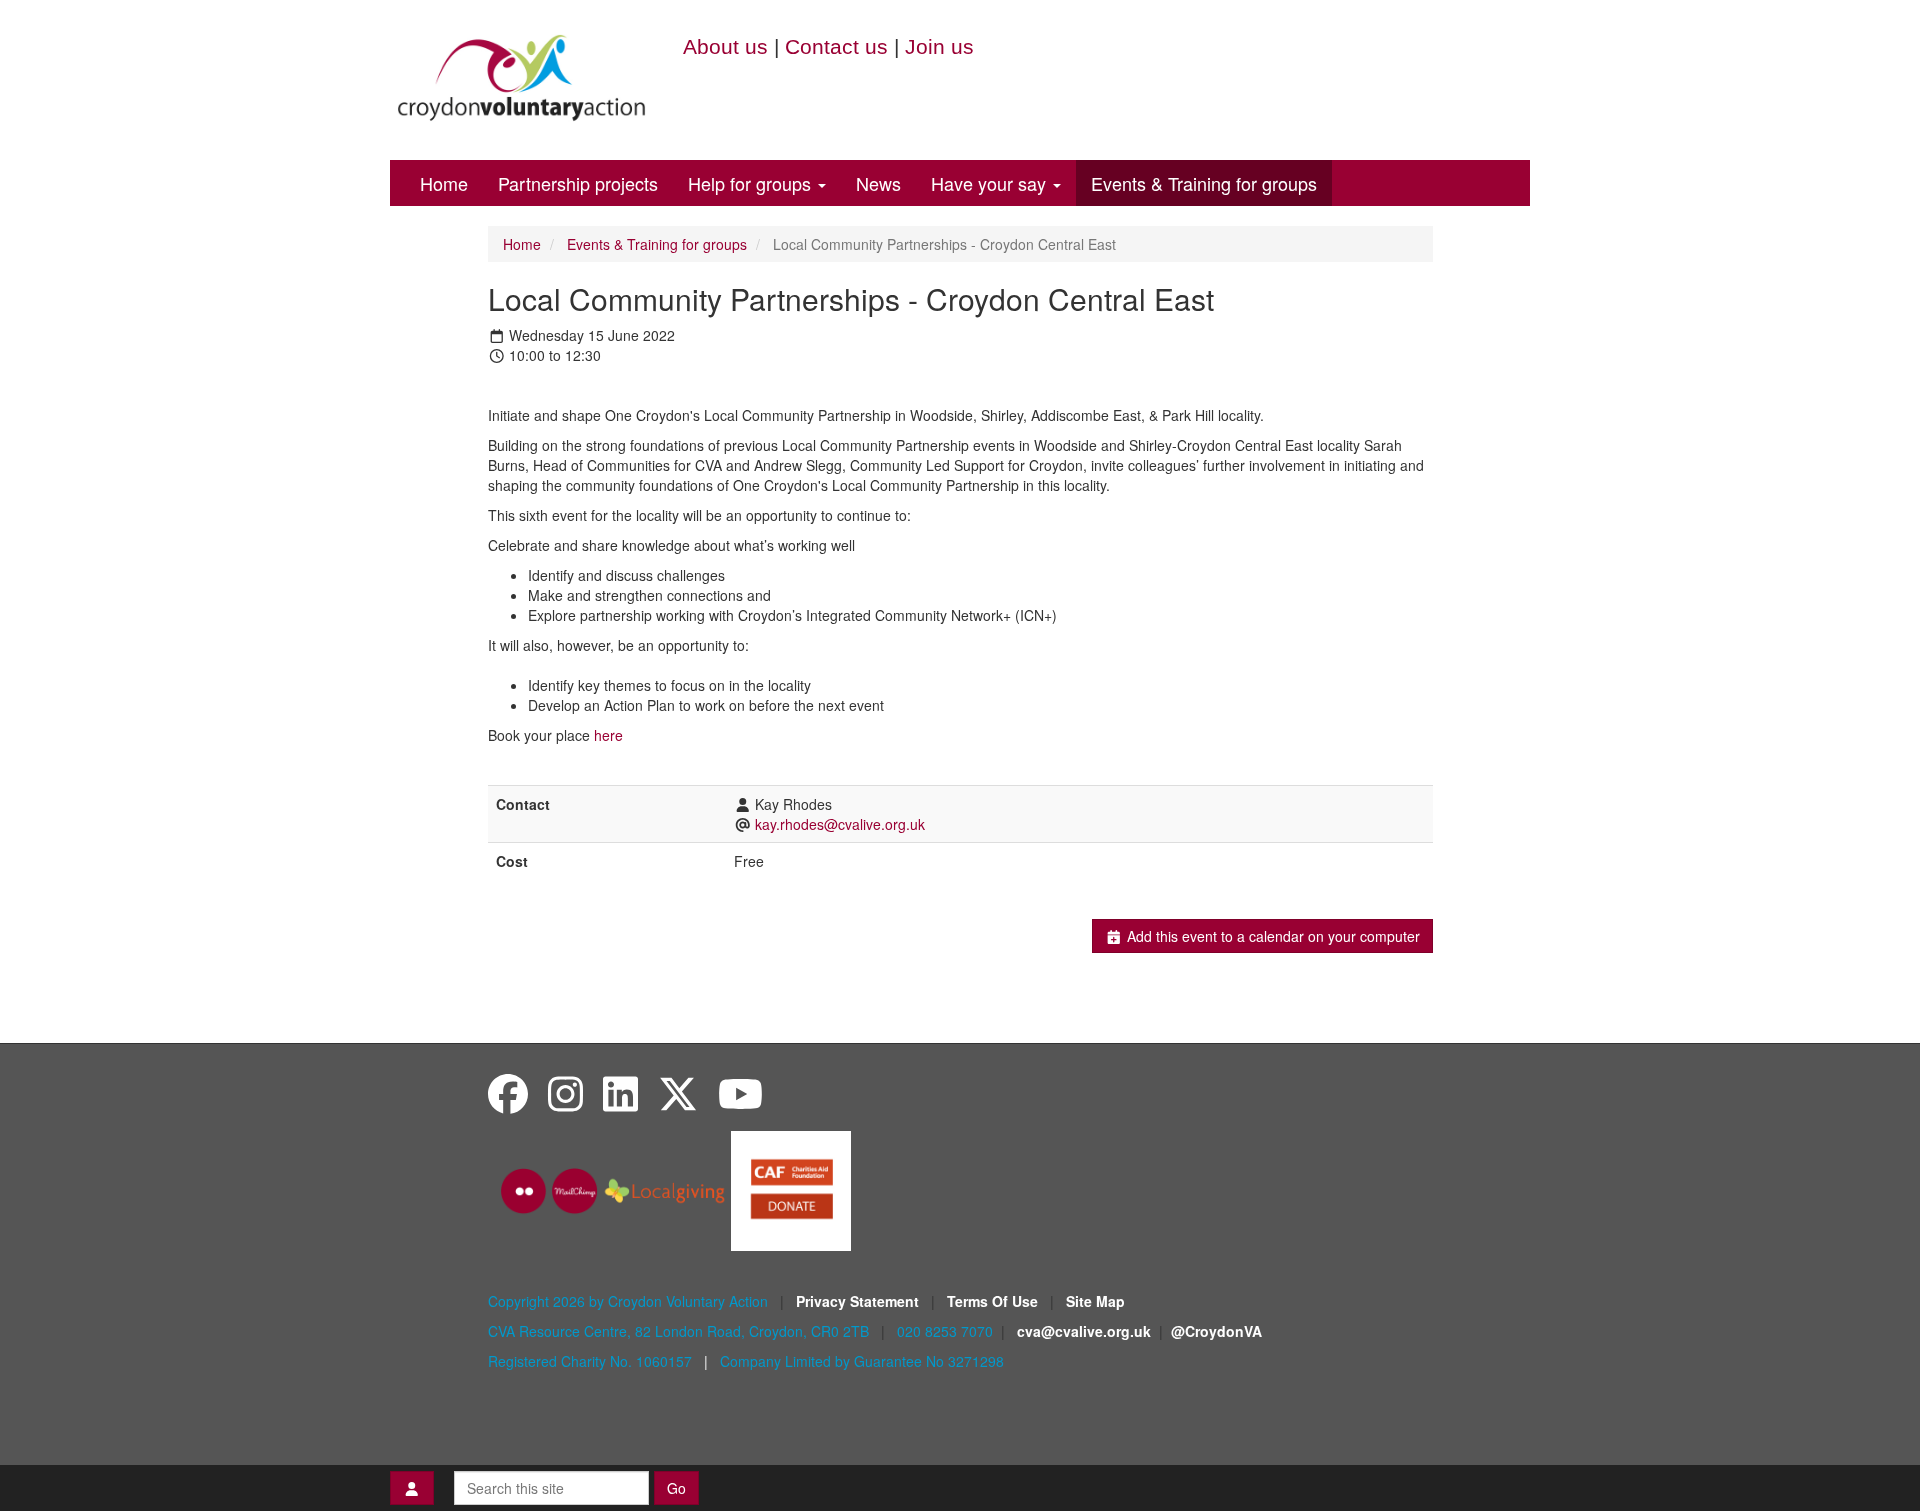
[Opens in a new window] (791, 1189)
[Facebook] (508, 1092)
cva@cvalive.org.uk (1084, 1331)
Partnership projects (578, 183)
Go (676, 1488)
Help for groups (752, 183)
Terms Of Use (994, 1301)
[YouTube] (740, 1092)
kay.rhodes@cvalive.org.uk (840, 824)
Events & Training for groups (1204, 183)
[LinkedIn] (620, 1092)
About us (725, 46)
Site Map (1095, 1301)
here (608, 735)
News (878, 183)
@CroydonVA (1216, 1331)
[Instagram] (565, 1092)
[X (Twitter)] (678, 1092)
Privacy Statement (859, 1301)
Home (444, 183)
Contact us (836, 46)
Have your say (991, 183)
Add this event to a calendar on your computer (1271, 936)
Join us (939, 46)
